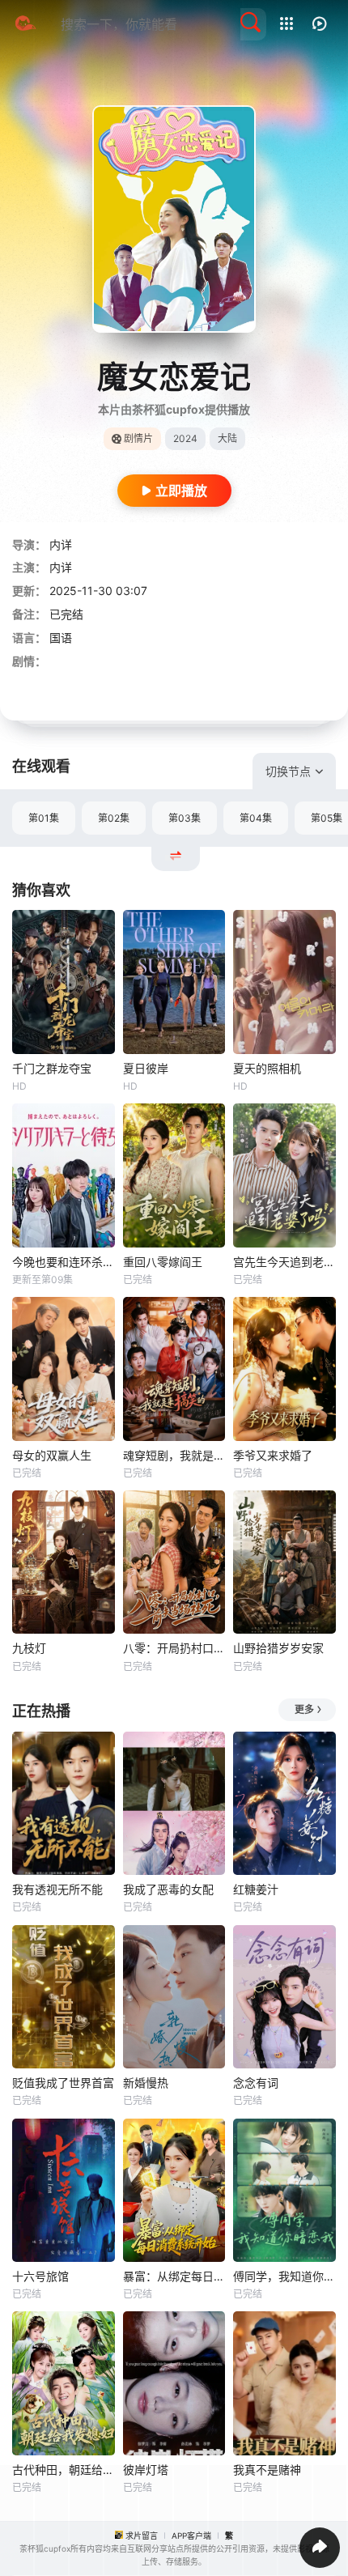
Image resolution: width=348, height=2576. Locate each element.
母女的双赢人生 (52, 1455)
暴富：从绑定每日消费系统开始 (174, 2276)
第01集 (44, 818)
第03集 (185, 818)
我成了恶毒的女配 (168, 1889)
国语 (61, 638)
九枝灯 (29, 1648)
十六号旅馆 (40, 2276)
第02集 (114, 818)
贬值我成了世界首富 (63, 2083)
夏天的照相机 (267, 1068)
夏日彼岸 (146, 1068)
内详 (61, 544)
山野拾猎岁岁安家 (278, 1648)
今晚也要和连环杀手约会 (64, 1262)
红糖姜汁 (256, 1889)
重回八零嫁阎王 (163, 1262)
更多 (304, 1709)
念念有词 (256, 2083)
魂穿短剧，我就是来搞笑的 (174, 1455)
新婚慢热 (146, 2083)
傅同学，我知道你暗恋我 (284, 2276)
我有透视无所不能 (57, 1889)
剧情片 (138, 438)
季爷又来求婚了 (273, 1455)
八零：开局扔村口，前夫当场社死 (174, 1648)
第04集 (256, 818)
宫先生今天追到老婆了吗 (284, 1262)
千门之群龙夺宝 (52, 1068)
